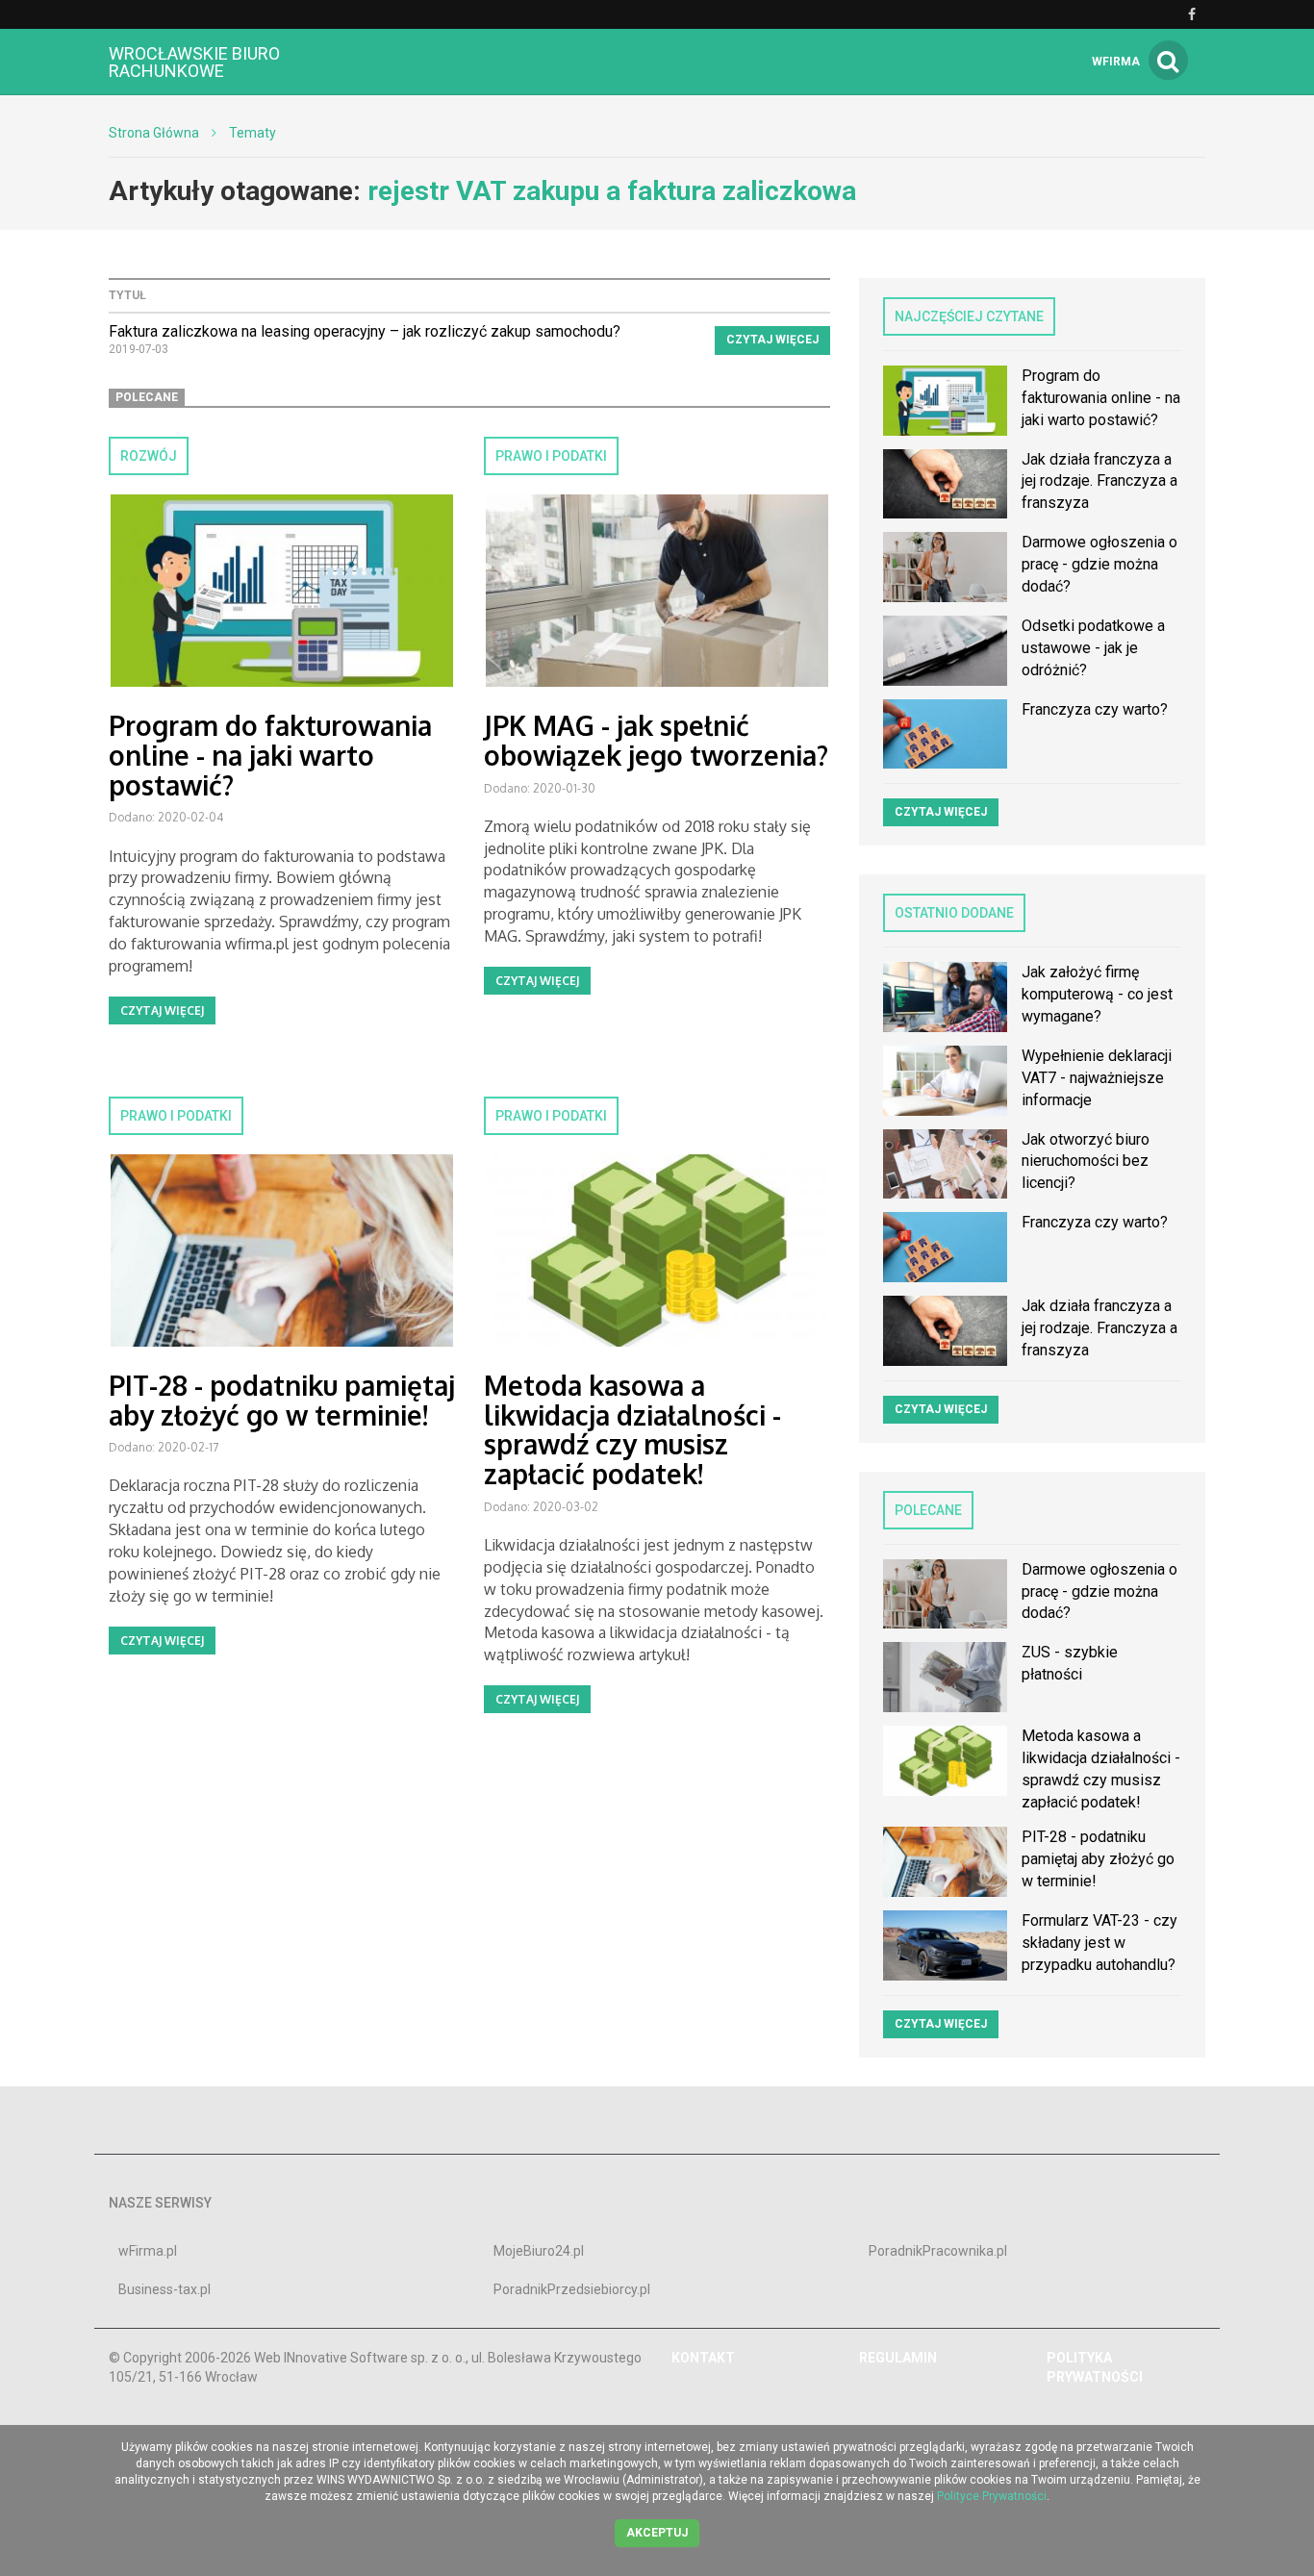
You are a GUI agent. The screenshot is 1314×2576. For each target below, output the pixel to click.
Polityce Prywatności (992, 2496)
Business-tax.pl (164, 2289)
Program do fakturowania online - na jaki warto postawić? (270, 755)
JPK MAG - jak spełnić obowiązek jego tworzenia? (656, 740)
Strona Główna (154, 133)
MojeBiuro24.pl (539, 2251)
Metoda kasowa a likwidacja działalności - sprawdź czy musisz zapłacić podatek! (632, 1429)
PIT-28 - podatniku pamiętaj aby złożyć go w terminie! (282, 1400)
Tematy (253, 133)
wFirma (1116, 62)
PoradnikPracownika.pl (938, 2251)
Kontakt (703, 2358)
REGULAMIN (898, 2358)
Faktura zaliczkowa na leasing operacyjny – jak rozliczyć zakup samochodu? (365, 331)
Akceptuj (657, 2533)
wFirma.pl (148, 2251)
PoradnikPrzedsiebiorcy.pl (572, 2289)
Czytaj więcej (772, 340)
